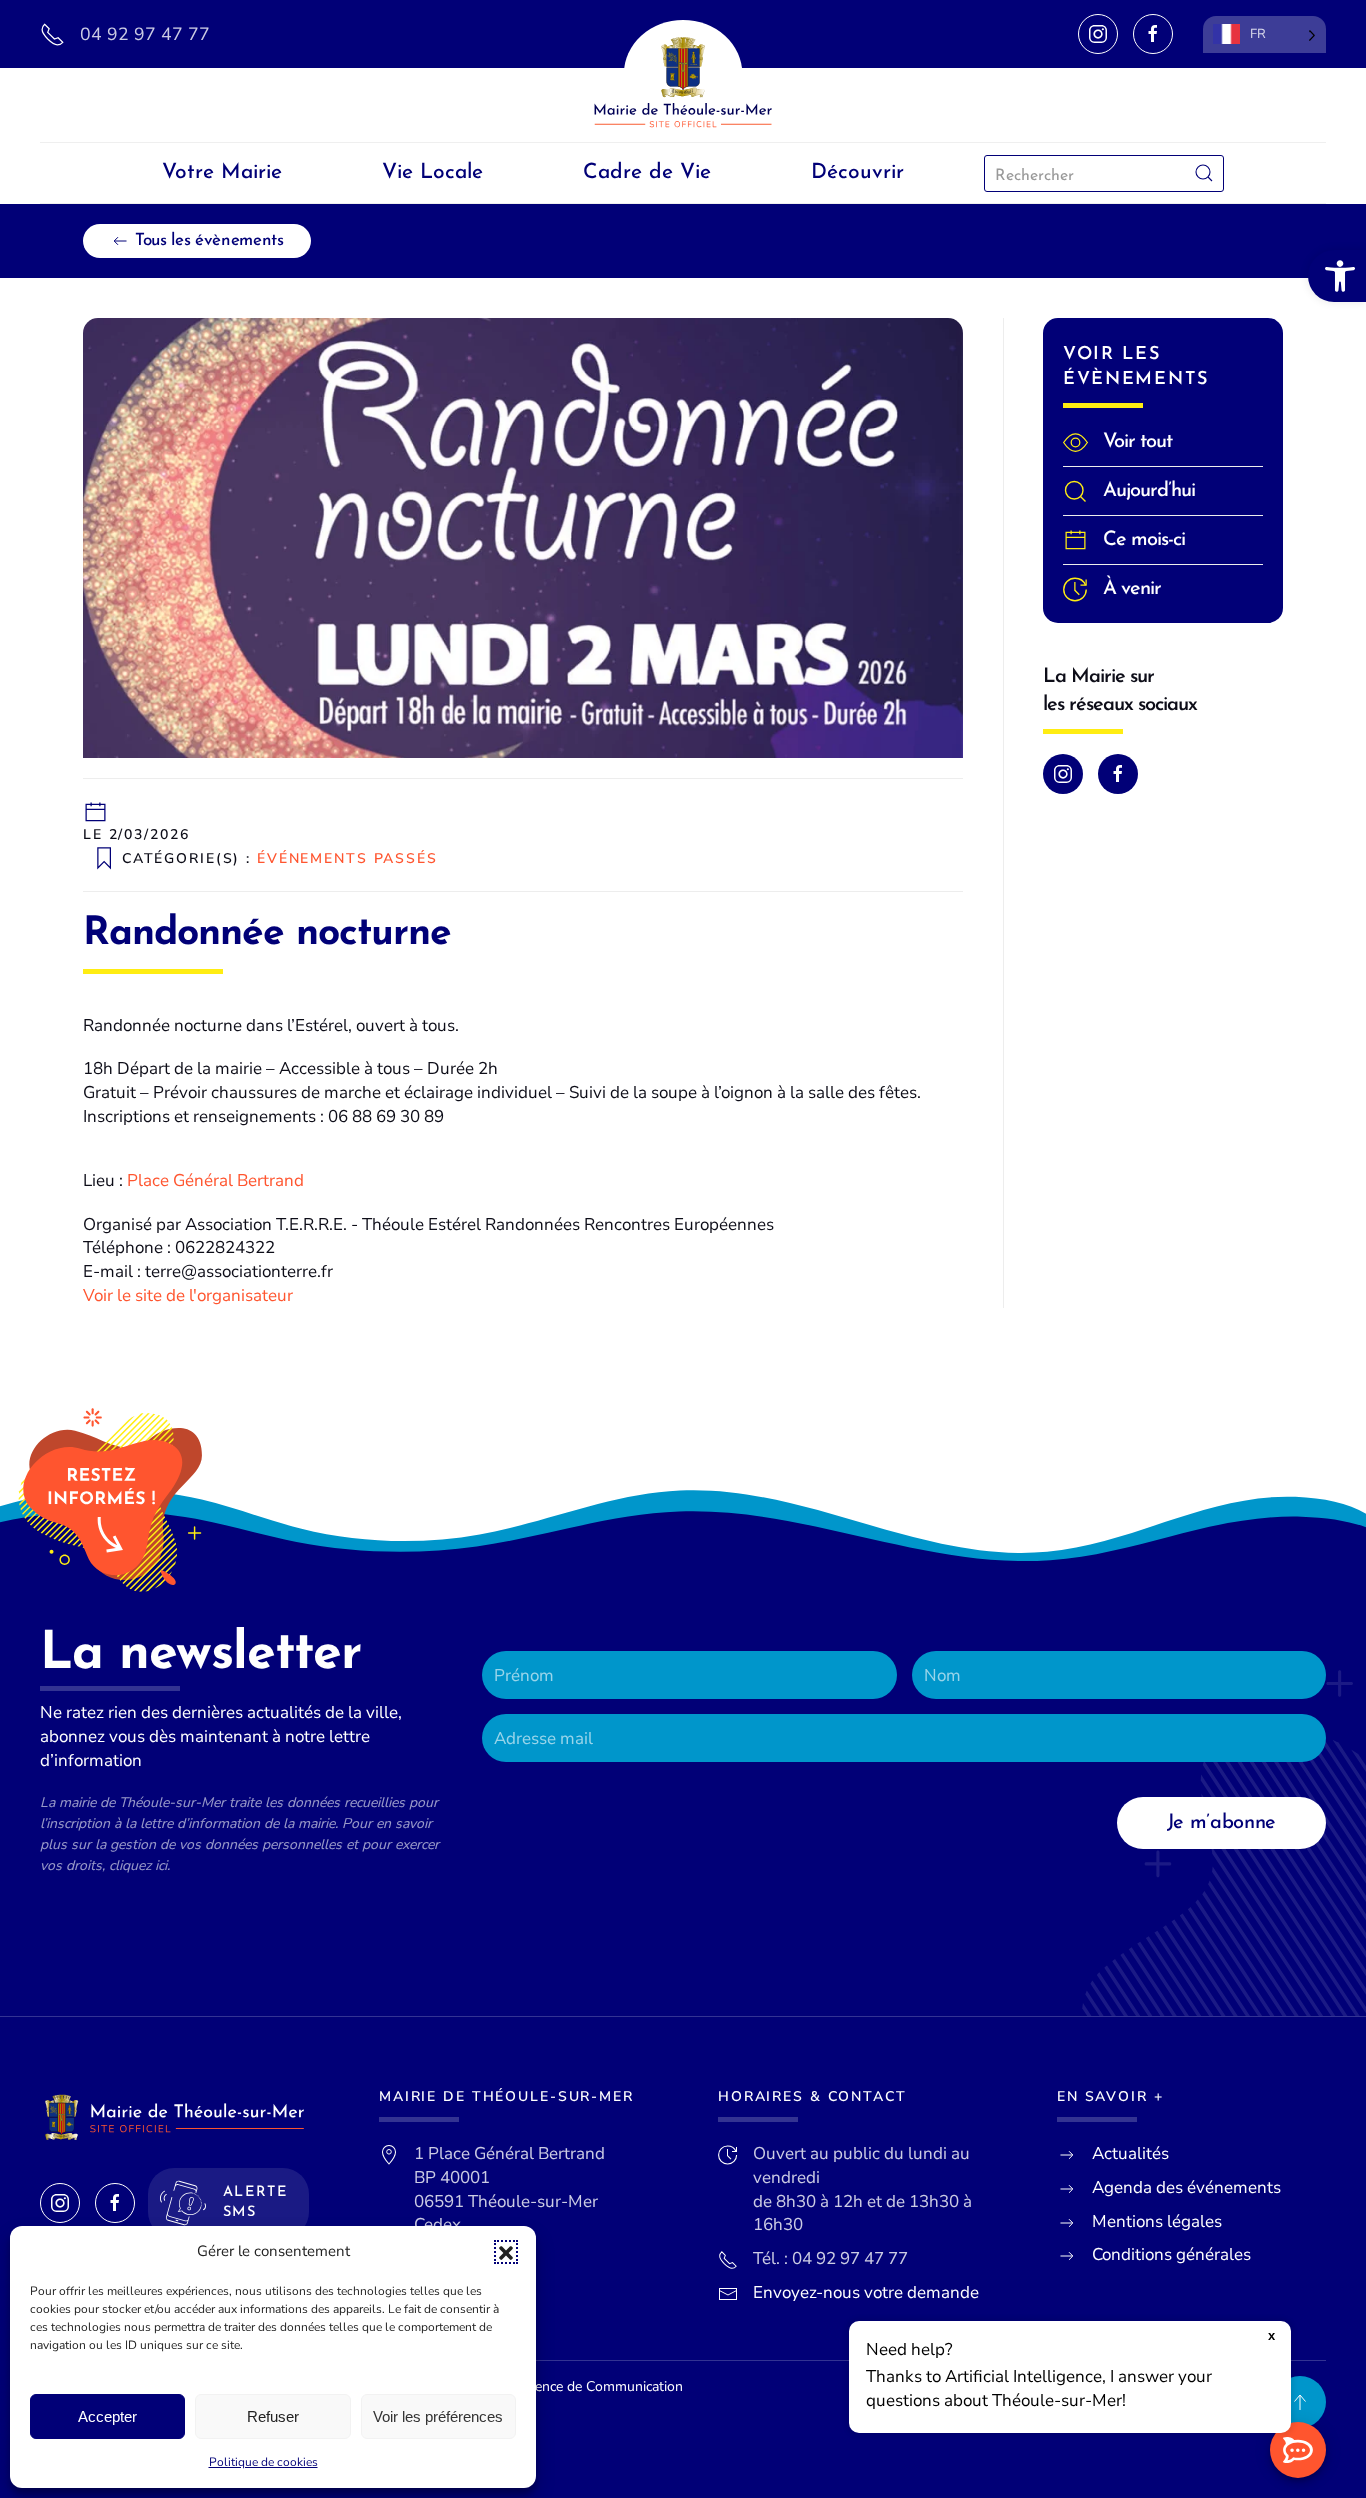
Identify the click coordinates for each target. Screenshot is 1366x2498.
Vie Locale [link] (432, 172)
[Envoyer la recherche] (1204, 173)
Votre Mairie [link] (222, 172)
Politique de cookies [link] (263, 2462)
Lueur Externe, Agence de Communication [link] (553, 2386)
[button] (506, 2252)
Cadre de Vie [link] (647, 172)
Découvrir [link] (857, 172)
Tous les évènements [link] (209, 240)
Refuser (273, 2416)
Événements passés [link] (347, 857)
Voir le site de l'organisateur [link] (188, 1295)
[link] (1337, 276)
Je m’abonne (1221, 1823)
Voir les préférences (438, 2416)
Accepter (107, 2416)
